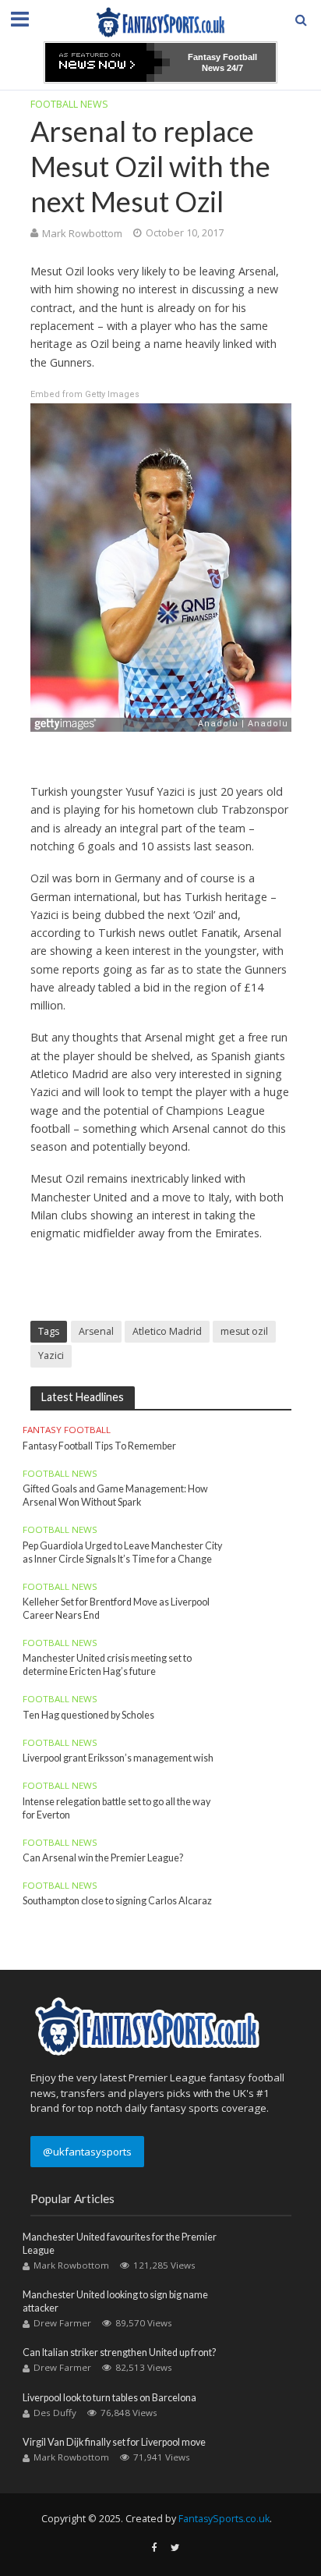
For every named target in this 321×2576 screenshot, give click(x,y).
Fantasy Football (67, 1430)
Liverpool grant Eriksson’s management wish (118, 1758)
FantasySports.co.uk (224, 2519)
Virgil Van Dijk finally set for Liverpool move (114, 2442)
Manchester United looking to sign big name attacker (115, 2301)
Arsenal (96, 1331)
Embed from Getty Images (85, 394)
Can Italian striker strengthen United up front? (119, 2352)
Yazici (51, 1355)
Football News (69, 104)
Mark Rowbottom (82, 233)
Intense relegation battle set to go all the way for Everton (116, 1808)
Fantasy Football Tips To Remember (99, 1446)
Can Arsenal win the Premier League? (103, 1858)
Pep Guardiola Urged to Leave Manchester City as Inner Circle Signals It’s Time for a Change (122, 1552)
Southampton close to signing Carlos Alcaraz (117, 1901)
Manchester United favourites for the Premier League (120, 2244)
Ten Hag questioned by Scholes (88, 1715)
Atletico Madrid (167, 1331)
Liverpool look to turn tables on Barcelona (109, 2398)
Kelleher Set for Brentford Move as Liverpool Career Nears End (116, 1609)
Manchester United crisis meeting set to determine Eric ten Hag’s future (107, 1665)
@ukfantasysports (87, 2152)
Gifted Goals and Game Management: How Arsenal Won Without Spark (115, 1496)
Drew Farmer (62, 2323)
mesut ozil (244, 1331)
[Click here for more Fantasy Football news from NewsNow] (108, 62)
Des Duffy (55, 2413)
